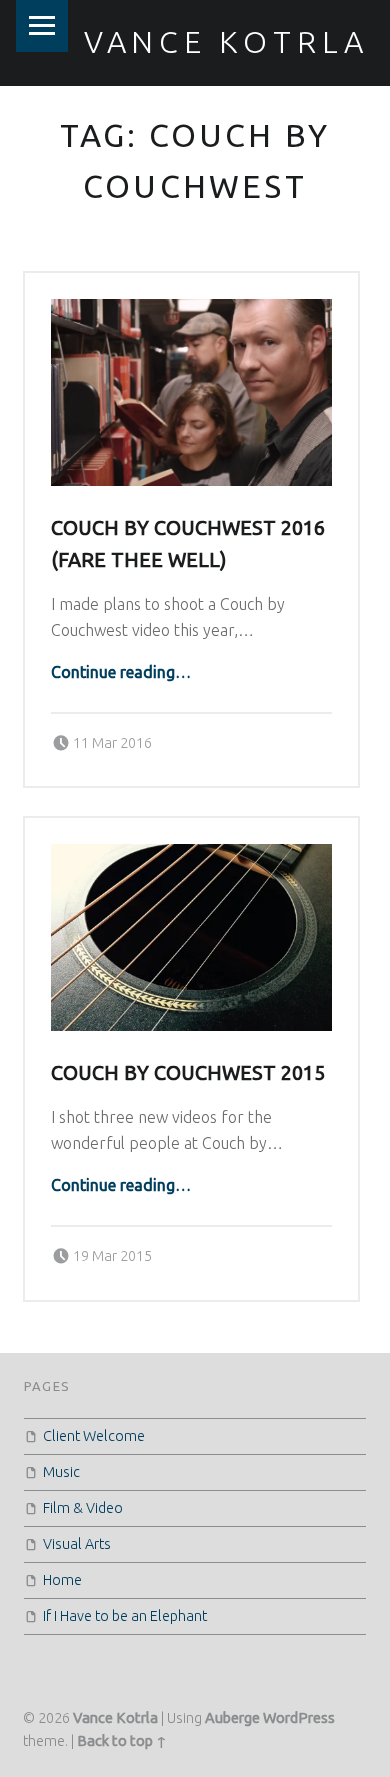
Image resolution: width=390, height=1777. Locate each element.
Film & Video (83, 1508)
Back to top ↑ (122, 1741)
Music (61, 1472)
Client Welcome (94, 1436)
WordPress (299, 1718)
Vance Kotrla (226, 42)
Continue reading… (121, 672)
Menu (42, 26)
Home (62, 1580)
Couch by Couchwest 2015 (188, 1073)
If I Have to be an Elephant (125, 1616)
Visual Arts (77, 1544)
